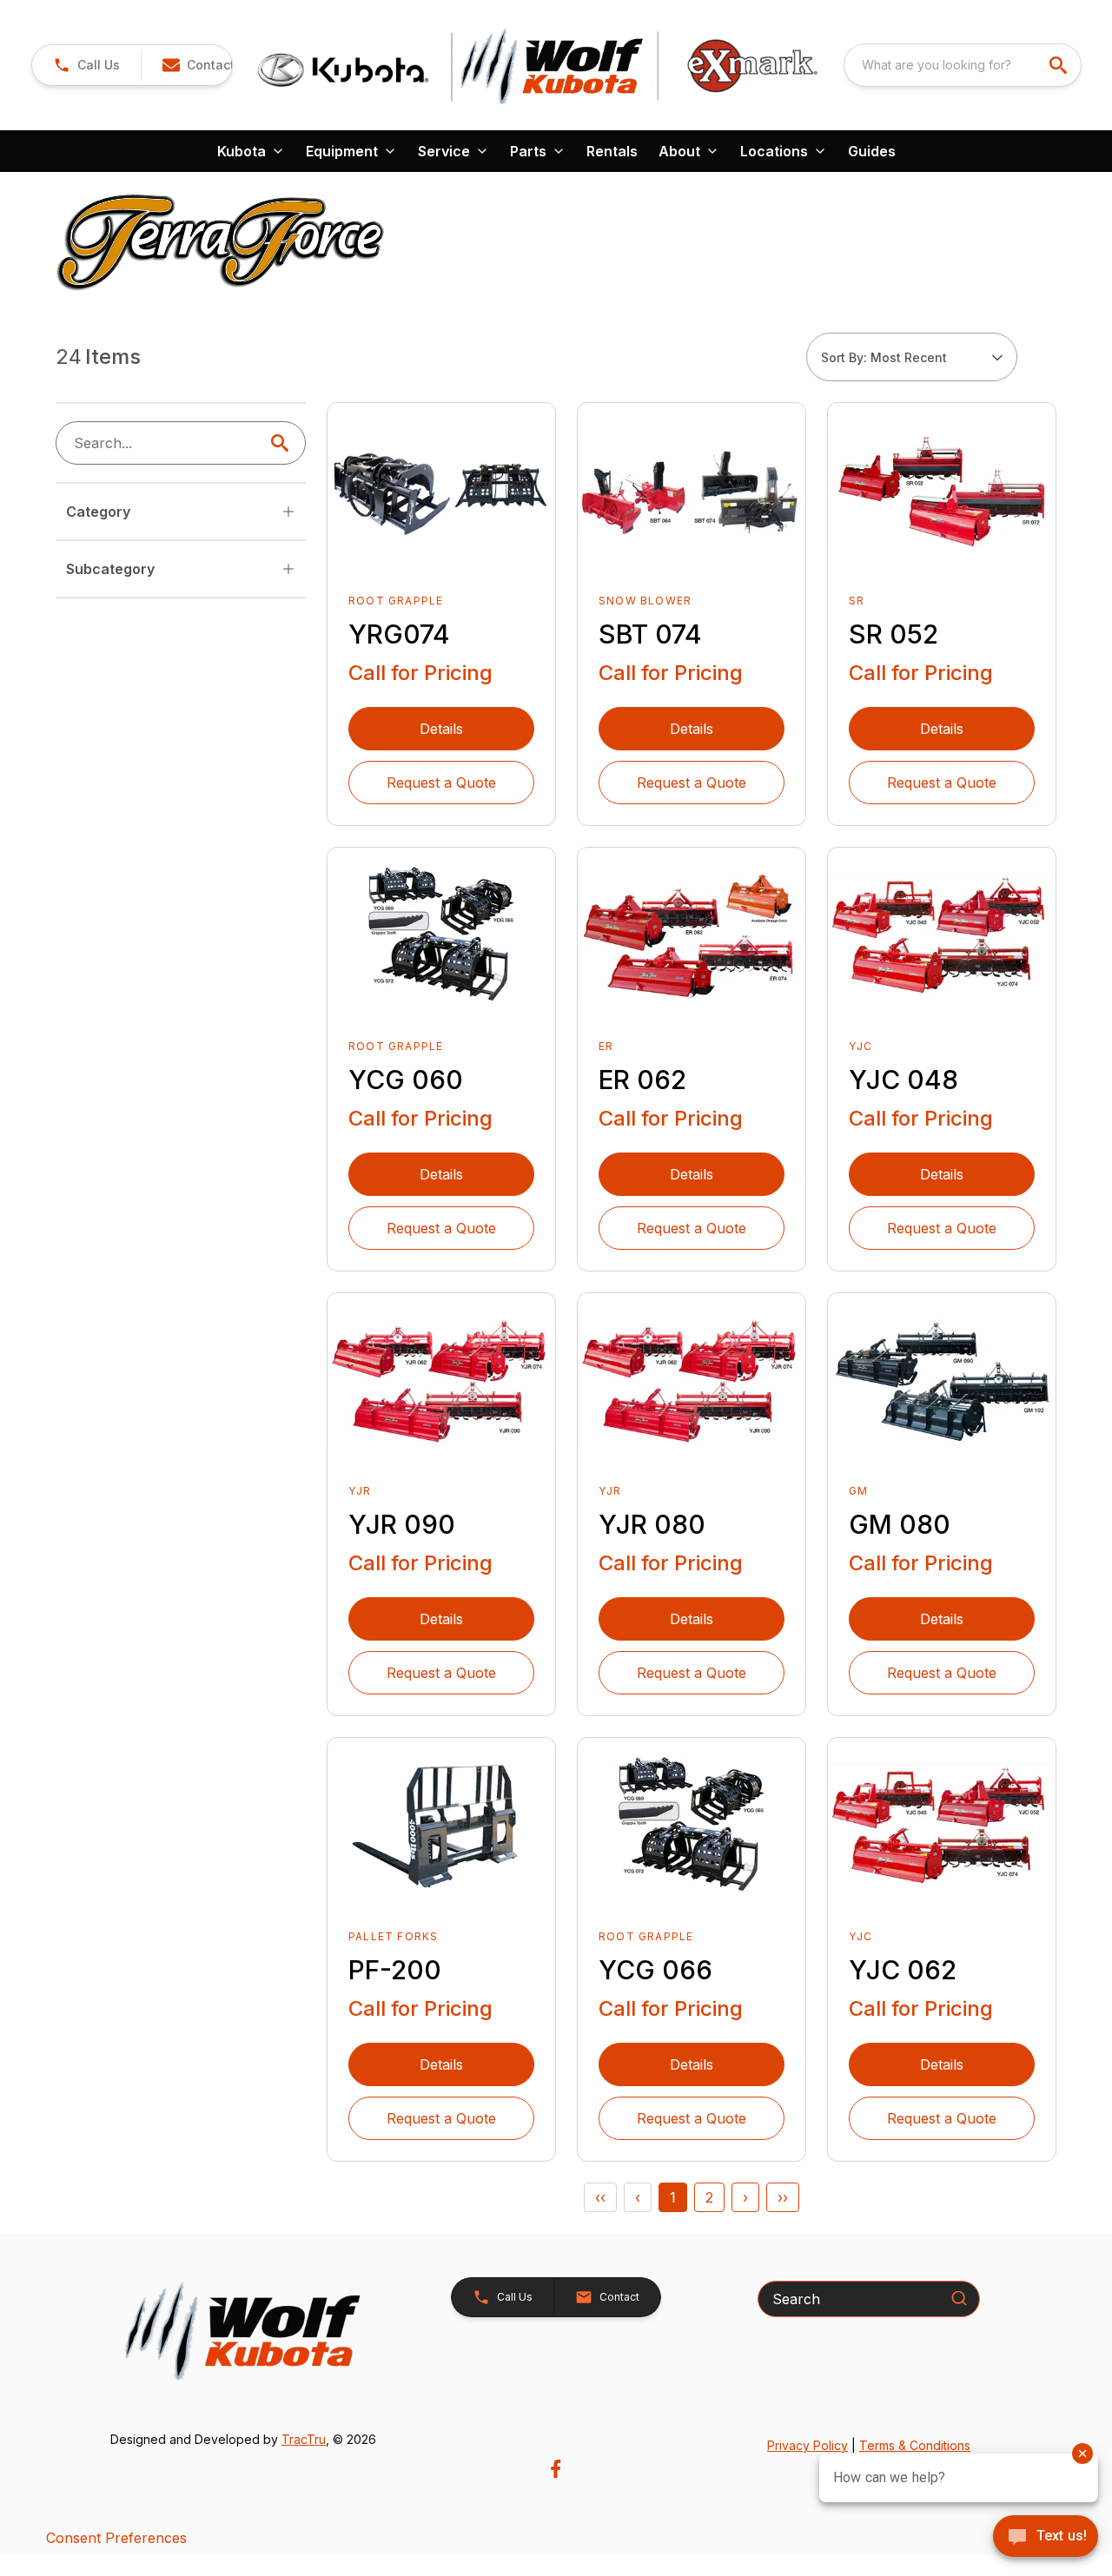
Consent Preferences (116, 2538)
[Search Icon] (283, 443)
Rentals (612, 151)
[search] (1060, 65)
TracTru (304, 2439)
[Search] (959, 2298)
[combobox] (963, 65)
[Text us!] (1046, 2538)
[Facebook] (556, 2469)
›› (783, 2197)
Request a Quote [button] (441, 783)
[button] (86, 65)
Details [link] (441, 729)
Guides (872, 151)
